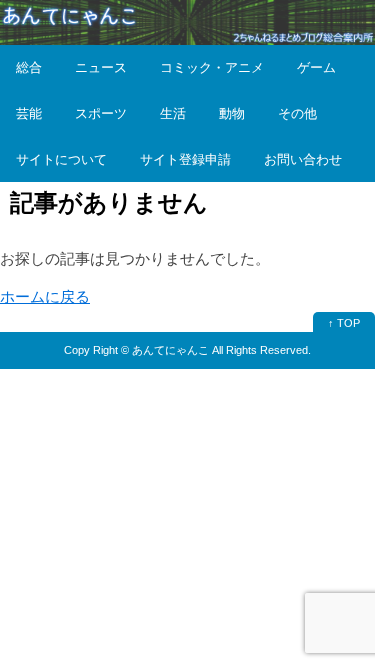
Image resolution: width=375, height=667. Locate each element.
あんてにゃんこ (170, 350)
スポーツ (101, 113)
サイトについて (61, 159)
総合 (29, 67)
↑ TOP (344, 323)
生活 (173, 113)
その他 (297, 113)
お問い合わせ (303, 159)
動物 (232, 113)
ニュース (101, 67)
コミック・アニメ (212, 67)
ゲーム (316, 67)
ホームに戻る (45, 296)
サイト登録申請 (185, 159)
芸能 (29, 113)
